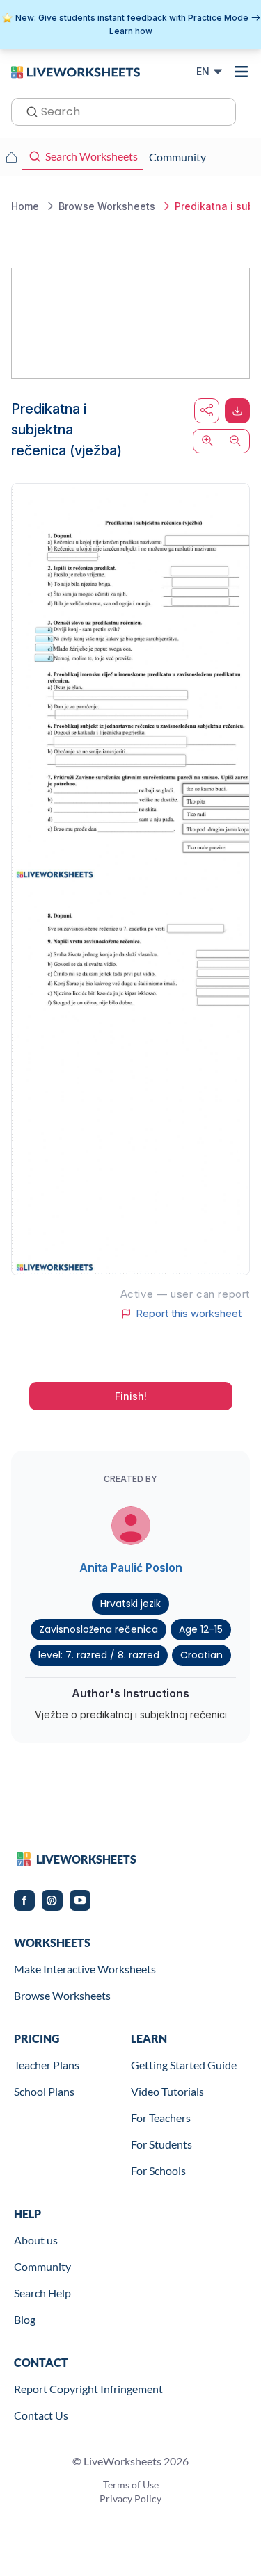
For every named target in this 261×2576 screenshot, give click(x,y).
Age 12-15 (201, 1629)
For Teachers (161, 2118)
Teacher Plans (47, 2065)
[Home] (76, 71)
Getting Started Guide (184, 2065)
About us (36, 2240)
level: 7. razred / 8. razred (99, 1655)
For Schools (158, 2170)
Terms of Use (131, 2485)
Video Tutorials (167, 2091)
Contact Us (41, 2415)
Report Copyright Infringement (88, 2389)
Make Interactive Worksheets (85, 1969)
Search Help (42, 2293)
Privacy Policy (130, 2498)
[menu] (242, 72)
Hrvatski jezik (130, 1604)
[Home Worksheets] (11, 157)
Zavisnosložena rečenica (98, 1629)
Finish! (131, 1396)
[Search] (28, 111)
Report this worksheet (189, 1314)
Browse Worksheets (62, 1995)
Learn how (131, 31)
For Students (161, 2144)
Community (42, 2266)
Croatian (201, 1655)
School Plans (44, 2091)
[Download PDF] (237, 411)
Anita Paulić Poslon (131, 1567)
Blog (25, 2319)
